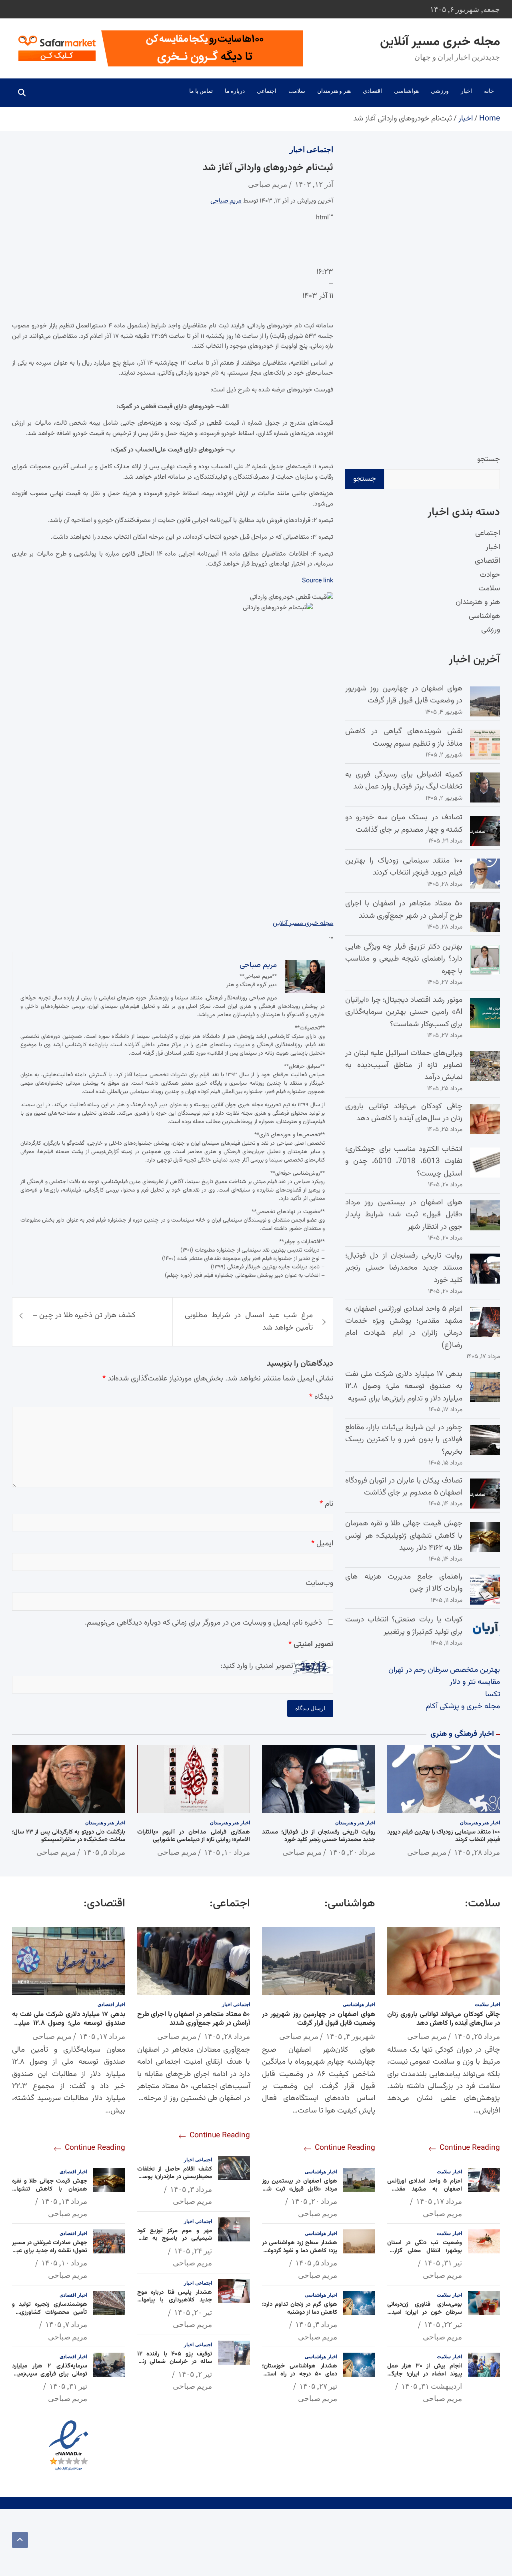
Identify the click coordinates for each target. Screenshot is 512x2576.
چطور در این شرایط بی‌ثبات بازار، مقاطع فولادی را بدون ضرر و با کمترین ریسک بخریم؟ (404, 1440)
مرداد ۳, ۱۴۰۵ (316, 2324)
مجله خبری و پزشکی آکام (463, 1706)
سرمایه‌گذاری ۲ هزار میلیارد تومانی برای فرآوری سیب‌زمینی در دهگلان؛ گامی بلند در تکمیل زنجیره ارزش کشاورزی (50, 2378)
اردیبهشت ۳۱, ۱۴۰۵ (432, 2386)
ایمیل (322, 1544)
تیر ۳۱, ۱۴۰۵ (443, 2263)
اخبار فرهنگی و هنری (462, 1734)
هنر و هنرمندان (334, 91)
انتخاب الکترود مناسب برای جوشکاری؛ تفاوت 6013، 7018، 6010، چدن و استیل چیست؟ (404, 1162)
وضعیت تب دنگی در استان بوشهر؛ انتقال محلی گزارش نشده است (425, 2251)
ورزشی (440, 91)
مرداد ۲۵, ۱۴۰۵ (477, 2036)
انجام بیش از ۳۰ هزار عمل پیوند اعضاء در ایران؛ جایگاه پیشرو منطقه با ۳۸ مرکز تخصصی (425, 2378)
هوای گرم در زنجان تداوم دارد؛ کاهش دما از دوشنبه (300, 2308)
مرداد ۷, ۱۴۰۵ (66, 2324)
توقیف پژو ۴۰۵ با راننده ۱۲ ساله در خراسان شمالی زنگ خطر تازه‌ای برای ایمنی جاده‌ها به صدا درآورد (175, 2366)
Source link (318, 581)
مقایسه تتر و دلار (475, 1682)
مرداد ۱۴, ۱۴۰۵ (64, 2201)
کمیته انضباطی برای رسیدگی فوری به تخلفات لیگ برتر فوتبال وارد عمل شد (404, 781)
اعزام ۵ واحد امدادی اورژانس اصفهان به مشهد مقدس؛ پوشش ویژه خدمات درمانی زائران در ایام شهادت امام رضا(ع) (404, 1327)
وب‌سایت (319, 1583)
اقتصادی (372, 91)
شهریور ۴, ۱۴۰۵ (351, 2036)
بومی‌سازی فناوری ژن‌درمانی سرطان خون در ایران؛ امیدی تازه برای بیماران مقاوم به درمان (425, 2312)
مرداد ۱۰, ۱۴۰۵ (227, 1852)
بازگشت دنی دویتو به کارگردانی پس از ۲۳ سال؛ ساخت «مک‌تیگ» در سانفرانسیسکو (69, 1836)
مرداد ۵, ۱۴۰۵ (104, 1852)
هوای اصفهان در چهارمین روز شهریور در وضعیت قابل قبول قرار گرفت (404, 695)
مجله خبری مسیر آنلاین (440, 42)
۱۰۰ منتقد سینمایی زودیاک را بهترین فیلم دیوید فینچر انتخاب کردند (404, 867)
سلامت (297, 91)
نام (326, 1504)
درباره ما (235, 91)
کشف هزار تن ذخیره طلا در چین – (84, 1315)
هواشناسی (406, 91)
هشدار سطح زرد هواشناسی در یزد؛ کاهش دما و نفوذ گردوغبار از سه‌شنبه (300, 2251)
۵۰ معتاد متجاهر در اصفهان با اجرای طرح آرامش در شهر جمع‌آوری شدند (404, 910)
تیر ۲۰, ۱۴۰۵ (193, 2312)
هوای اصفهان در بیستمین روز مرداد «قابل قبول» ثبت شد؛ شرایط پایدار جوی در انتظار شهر (404, 1215)
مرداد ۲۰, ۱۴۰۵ (352, 1852)
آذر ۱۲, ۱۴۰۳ (314, 184)
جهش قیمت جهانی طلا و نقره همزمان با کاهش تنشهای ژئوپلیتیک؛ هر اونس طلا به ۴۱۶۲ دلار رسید (404, 1536)
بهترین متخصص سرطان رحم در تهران (444, 1670)
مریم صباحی (268, 184)
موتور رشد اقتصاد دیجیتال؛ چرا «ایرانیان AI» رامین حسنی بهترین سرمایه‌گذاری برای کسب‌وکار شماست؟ (404, 1012)
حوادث (490, 575)
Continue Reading (469, 2148)
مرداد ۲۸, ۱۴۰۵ (477, 1852)
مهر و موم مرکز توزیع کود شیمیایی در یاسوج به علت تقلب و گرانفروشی (175, 2239)
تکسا (493, 1694)
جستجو (489, 459)
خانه (489, 91)
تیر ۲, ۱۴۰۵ (195, 2374)
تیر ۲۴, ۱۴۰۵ (193, 2251)
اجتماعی (267, 91)
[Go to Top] (20, 2540)
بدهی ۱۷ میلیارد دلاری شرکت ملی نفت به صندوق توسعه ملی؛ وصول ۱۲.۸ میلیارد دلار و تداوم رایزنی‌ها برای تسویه (404, 1386)
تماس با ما (201, 91)
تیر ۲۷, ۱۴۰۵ (318, 2386)
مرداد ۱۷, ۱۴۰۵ (439, 2201)
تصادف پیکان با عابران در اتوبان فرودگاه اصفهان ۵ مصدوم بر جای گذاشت (404, 1487)
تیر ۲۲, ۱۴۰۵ (443, 2324)
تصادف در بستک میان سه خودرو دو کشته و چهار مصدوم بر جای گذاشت (404, 824)
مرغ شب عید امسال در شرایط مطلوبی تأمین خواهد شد (249, 1321)
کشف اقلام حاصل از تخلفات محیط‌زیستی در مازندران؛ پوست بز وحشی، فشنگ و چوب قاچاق (175, 2177)
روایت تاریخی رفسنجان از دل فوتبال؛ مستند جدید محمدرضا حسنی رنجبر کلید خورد (404, 1268)
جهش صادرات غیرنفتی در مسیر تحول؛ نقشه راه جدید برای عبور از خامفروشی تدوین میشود (50, 2251)
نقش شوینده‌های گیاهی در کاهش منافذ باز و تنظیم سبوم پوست (404, 737)
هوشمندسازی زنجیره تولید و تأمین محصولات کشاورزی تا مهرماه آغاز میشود (50, 2312)
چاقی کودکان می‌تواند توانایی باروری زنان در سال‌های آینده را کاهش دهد (404, 1112)
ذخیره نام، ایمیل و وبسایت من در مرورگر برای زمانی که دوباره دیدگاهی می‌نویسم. (203, 1623)
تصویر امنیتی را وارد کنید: (257, 1666)
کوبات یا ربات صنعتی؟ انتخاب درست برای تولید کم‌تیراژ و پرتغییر (404, 1626)
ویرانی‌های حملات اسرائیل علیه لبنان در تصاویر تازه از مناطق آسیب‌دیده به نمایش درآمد (404, 1065)
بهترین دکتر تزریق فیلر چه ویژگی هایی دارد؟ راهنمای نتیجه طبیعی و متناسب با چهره (404, 959)
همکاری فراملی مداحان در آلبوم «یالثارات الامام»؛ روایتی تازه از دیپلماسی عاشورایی (194, 1836)
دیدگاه (321, 1397)
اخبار (466, 91)
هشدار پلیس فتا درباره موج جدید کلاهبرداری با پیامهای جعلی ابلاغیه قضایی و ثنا (175, 2300)
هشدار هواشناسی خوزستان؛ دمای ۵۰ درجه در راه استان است (300, 2374)
